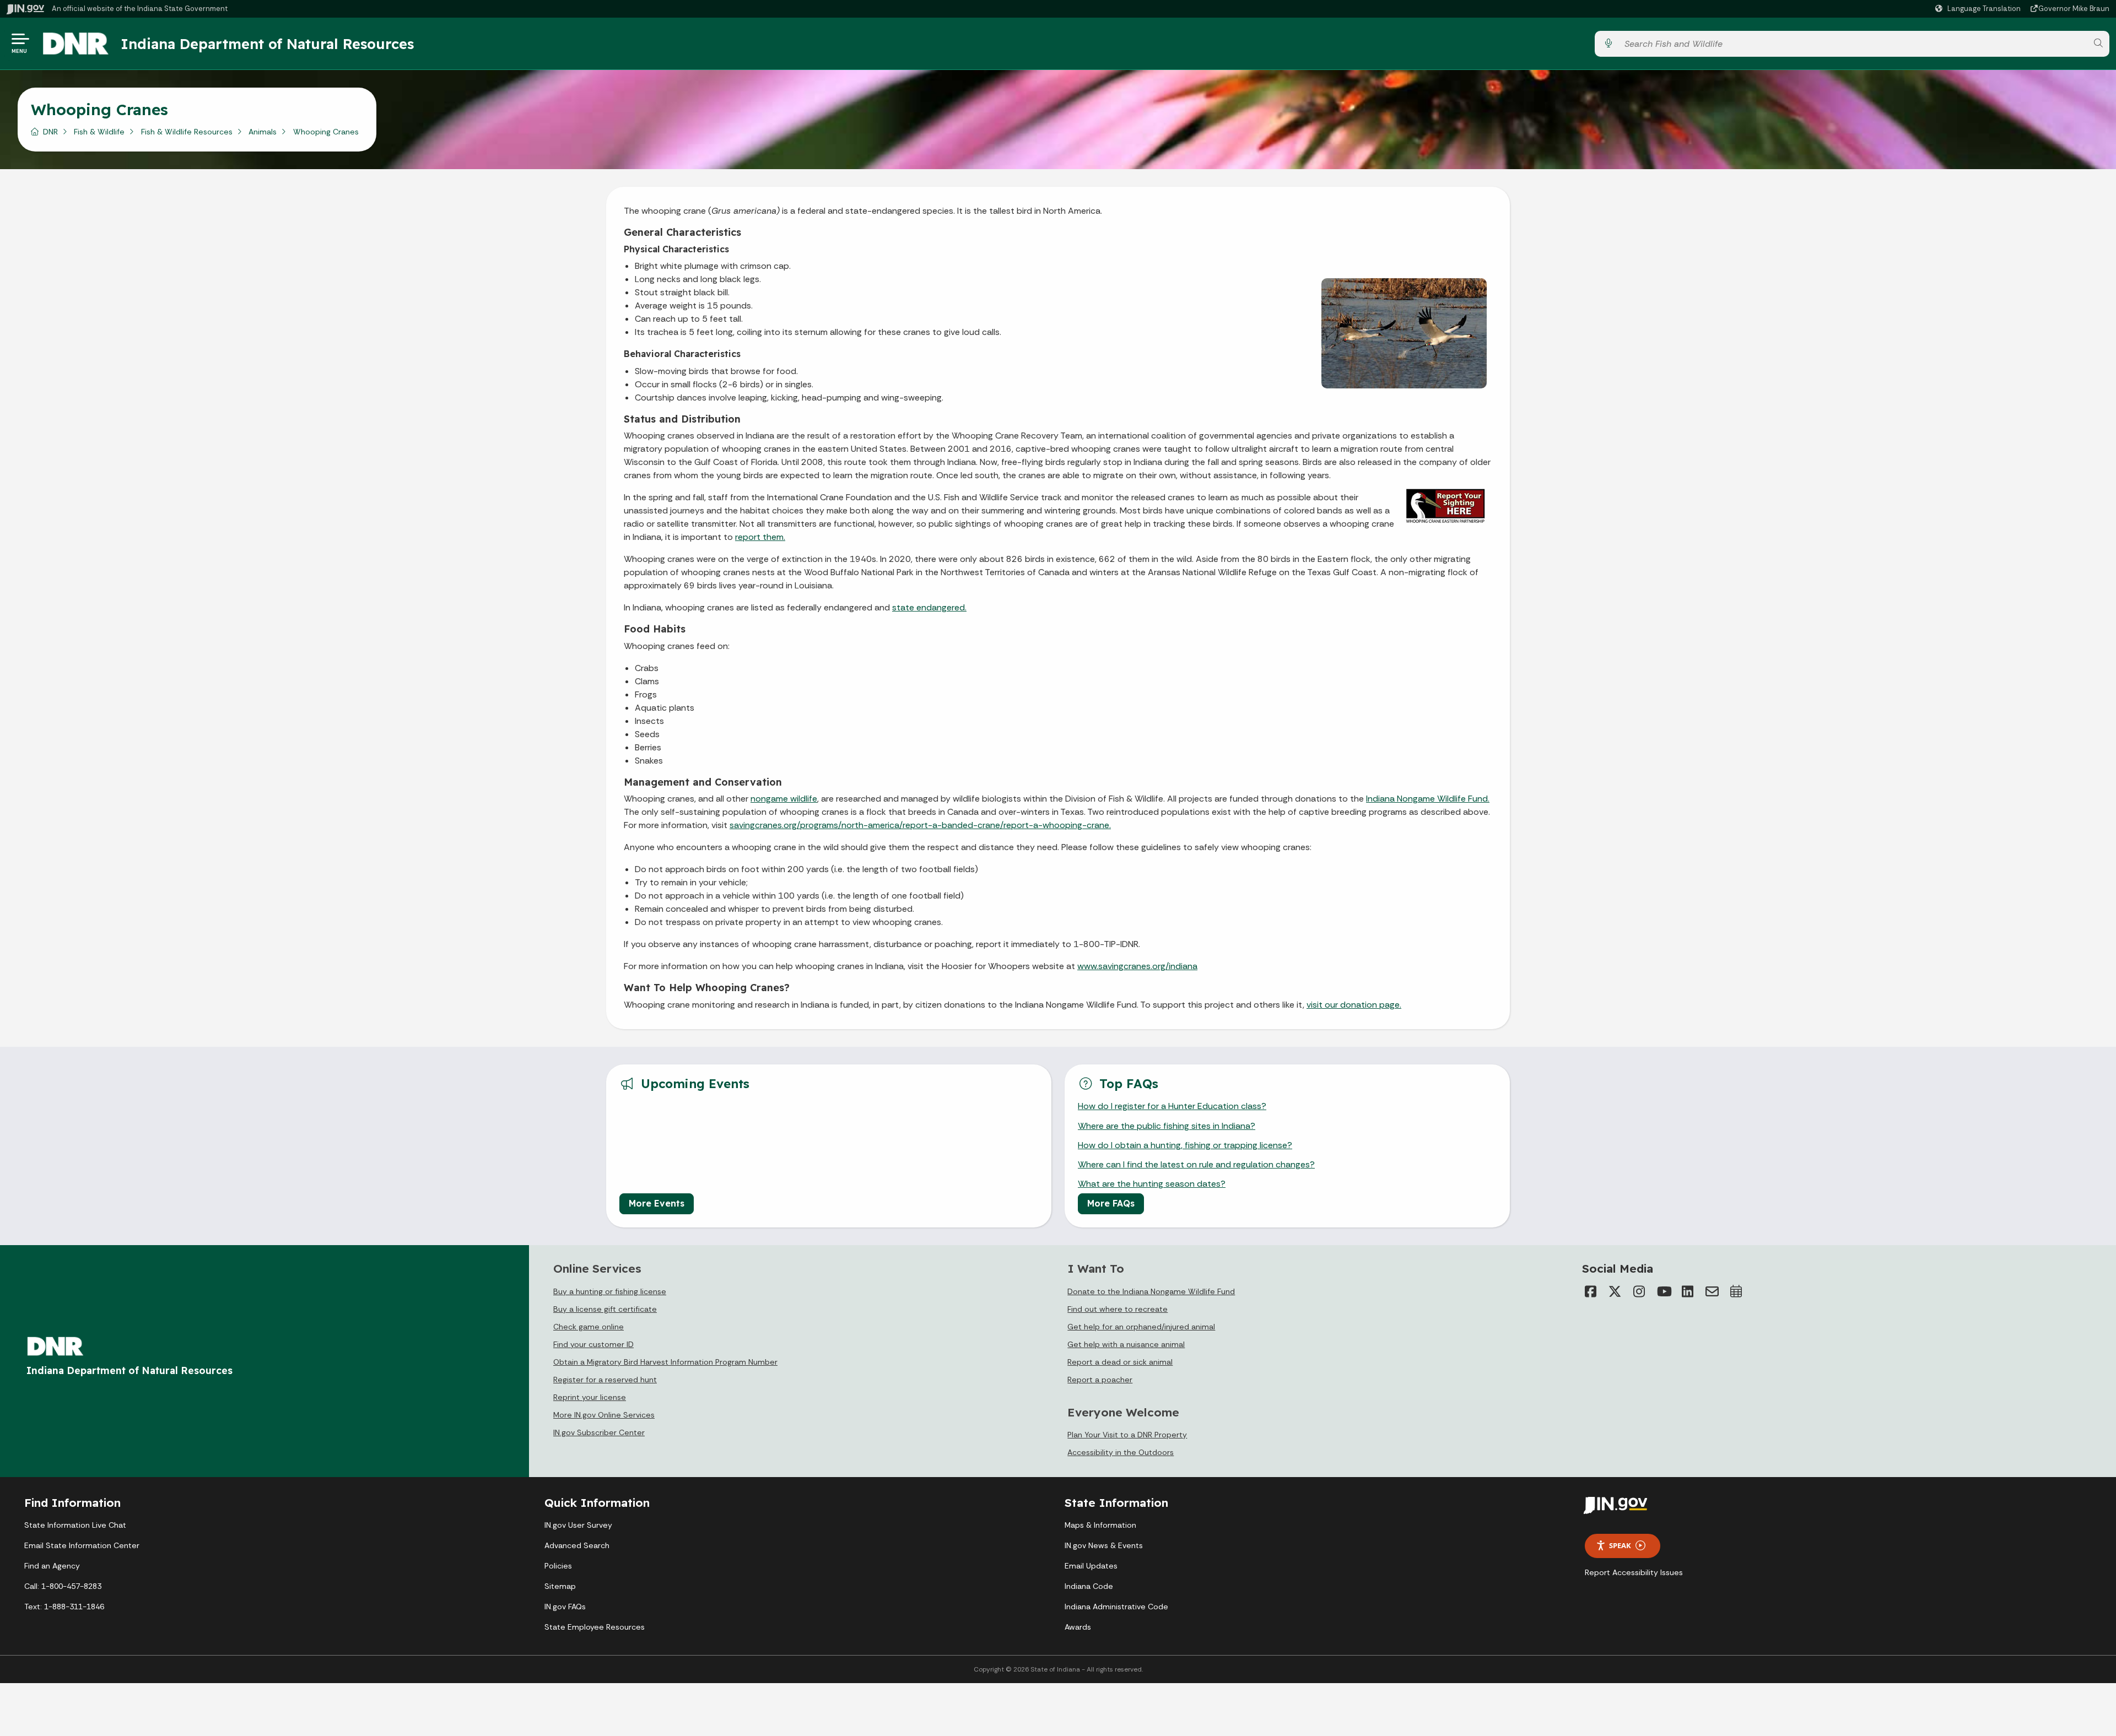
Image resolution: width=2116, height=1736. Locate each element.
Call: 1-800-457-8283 (63, 1586)
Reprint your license (590, 1397)
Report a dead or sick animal (1120, 1362)
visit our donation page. (1354, 1005)
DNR (50, 132)
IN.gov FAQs (565, 1607)
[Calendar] (1736, 1291)
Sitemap (560, 1586)
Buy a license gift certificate (605, 1309)
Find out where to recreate (1118, 1309)
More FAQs (1111, 1203)
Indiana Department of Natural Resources (267, 44)
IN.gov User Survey (578, 1525)
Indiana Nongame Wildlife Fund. (1428, 799)
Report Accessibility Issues (1634, 1572)
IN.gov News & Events (1104, 1545)
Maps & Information (1100, 1525)
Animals (263, 132)
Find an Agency (52, 1566)
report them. (760, 537)
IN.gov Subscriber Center (599, 1432)
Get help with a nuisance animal (1126, 1344)
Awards (1078, 1627)
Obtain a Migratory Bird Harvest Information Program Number (665, 1362)
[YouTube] (1664, 1291)
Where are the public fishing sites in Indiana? (1167, 1126)
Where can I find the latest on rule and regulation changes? (1196, 1164)
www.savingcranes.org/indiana (1137, 966)
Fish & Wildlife (99, 132)
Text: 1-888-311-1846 (64, 1607)
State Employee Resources (595, 1627)
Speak (1620, 1545)
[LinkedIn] (1688, 1291)
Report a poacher (1100, 1380)
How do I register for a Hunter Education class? (1172, 1106)
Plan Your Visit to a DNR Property (1127, 1435)
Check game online (589, 1327)
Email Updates (1091, 1566)
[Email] (1712, 1291)
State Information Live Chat (75, 1525)
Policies (558, 1566)
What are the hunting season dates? (1152, 1184)
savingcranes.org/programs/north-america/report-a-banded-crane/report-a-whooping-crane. (920, 825)
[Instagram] (1639, 1291)
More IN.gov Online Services (604, 1415)
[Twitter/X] (1615, 1291)
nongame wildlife (784, 799)
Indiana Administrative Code (1116, 1607)
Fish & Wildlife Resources (187, 132)
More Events (657, 1203)
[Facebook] (1591, 1291)
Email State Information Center (82, 1545)
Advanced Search (577, 1545)
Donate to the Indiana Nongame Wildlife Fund (1151, 1291)
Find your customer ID (593, 1344)
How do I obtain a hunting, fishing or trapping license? (1185, 1145)
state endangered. (929, 607)
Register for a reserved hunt (605, 1380)
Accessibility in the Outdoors (1121, 1452)
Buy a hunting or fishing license (610, 1291)
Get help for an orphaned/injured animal (1141, 1327)
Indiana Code (1089, 1586)
